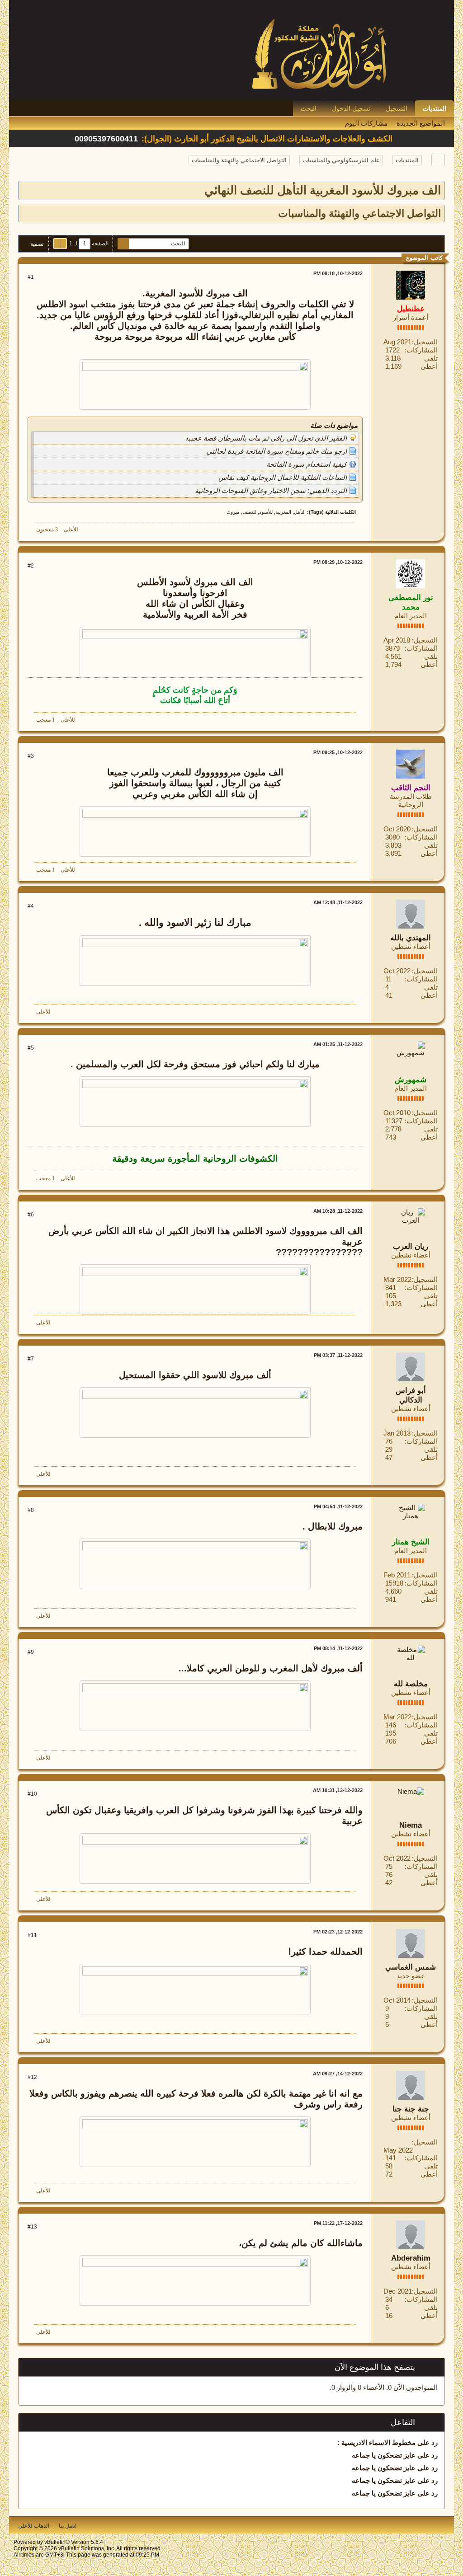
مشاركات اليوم (366, 123)
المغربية (283, 512)
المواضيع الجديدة (421, 123)
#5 (31, 1048)
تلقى (431, 358)
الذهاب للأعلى (34, 2526)
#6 (31, 1215)
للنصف (249, 512)
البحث (309, 108)
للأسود (266, 512)
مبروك (233, 512)
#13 (32, 2227)
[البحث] (123, 244)
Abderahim (411, 2258)
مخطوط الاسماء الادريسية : (376, 2442)
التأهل (300, 512)
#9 (31, 1652)
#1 (31, 277)
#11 (32, 1935)
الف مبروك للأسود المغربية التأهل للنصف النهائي (323, 190)
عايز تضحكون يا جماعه (384, 2455)
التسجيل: (425, 342)
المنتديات (435, 108)
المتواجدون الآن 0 (413, 2387)
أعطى (429, 366)
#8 (31, 1510)
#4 (31, 906)
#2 (31, 566)
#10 (32, 1794)
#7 (31, 1359)
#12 (32, 2077)
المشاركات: (421, 350)
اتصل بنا (68, 2526)
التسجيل (397, 108)
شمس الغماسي (411, 1967)
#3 (31, 756)
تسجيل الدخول (351, 108)
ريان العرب (411, 1246)
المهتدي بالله (411, 938)
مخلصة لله (411, 1684)
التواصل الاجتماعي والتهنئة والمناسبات (239, 160)
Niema (411, 1825)
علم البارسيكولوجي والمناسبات (341, 160)
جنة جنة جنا (411, 2109)
